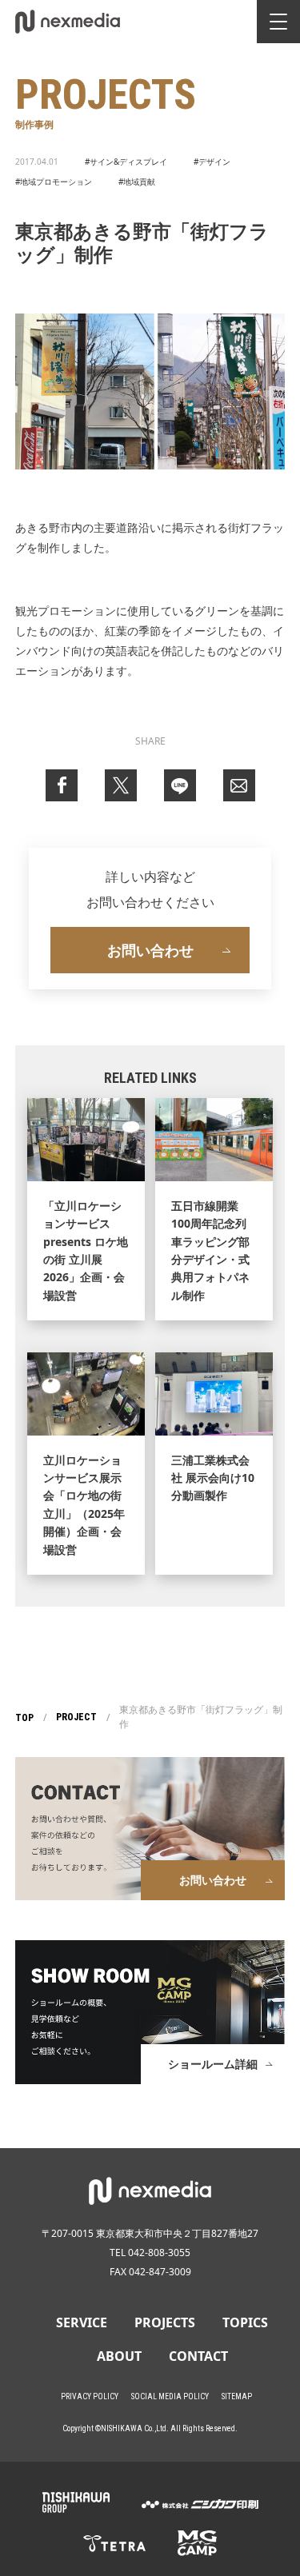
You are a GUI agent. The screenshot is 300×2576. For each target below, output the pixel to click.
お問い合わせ (150, 950)
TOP (24, 1718)
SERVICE (82, 2322)
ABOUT (119, 2356)
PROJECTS (165, 2322)
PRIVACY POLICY (90, 2396)
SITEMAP (237, 2396)
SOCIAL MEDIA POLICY (170, 2396)
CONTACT (198, 2356)
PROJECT (76, 1717)
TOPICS (245, 2322)
